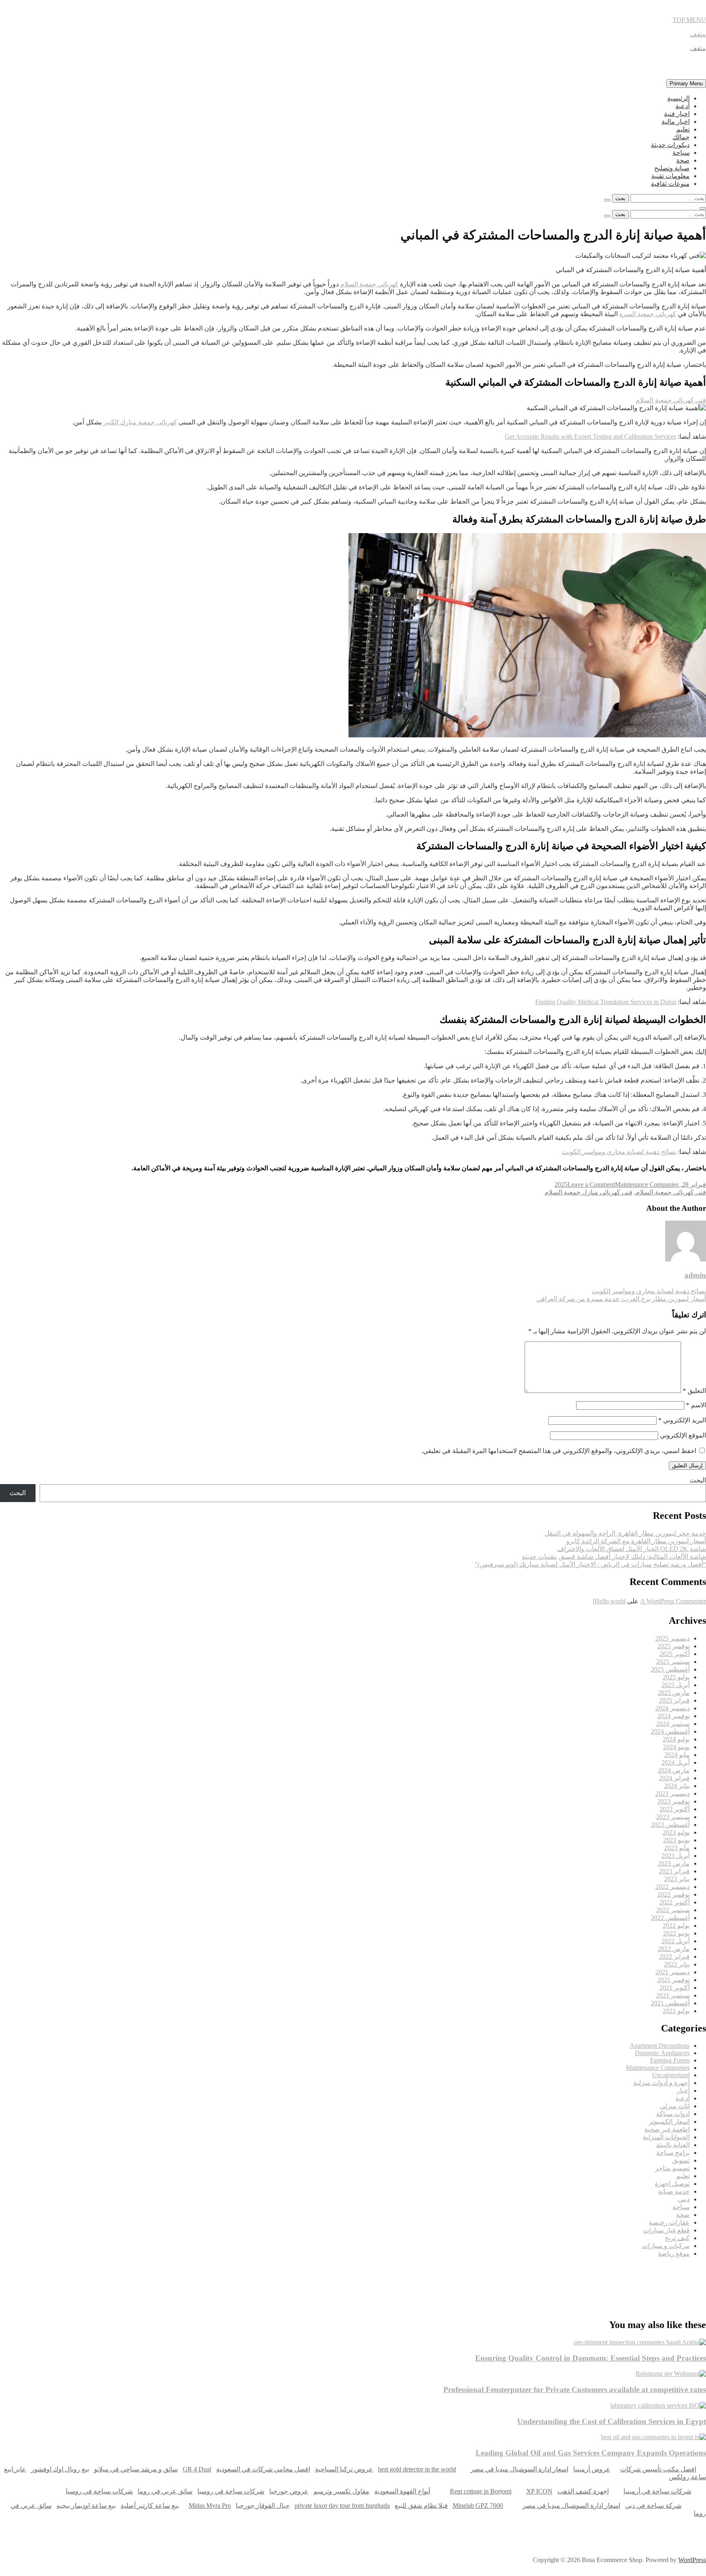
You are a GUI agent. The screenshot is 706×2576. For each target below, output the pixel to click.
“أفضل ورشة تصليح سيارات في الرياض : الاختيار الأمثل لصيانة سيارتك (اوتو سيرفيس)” (590, 1564)
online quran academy (424, 2277)
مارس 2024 (674, 1770)
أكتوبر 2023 (675, 1809)
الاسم (696, 1405)
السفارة (12, 2277)
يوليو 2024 (676, 1739)
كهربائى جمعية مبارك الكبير (140, 422)
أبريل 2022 (676, 1941)
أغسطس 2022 (670, 1918)
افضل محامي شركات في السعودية (263, 2469)
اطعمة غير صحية (667, 2129)
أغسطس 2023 (670, 1825)
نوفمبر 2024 (674, 1716)
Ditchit (560, 2277)
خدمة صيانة (674, 2191)
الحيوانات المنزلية (666, 2137)
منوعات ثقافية (670, 184)
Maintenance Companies (647, 1184)
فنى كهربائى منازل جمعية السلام (589, 1192)
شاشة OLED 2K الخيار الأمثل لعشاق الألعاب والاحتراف (632, 1549)
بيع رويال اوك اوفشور (60, 2469)
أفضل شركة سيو (285, 2277)
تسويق (681, 2160)
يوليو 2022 (676, 1925)
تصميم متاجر (672, 2168)
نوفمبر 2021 (674, 1980)
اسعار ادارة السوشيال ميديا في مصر (519, 2469)
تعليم (683, 129)
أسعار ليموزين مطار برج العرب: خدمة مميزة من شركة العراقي (621, 1299)
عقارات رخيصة (669, 2222)
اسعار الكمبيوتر (669, 2122)
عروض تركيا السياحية (344, 2469)
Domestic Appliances (662, 2053)
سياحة (681, 153)
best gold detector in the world (417, 2469)
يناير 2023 (677, 1879)
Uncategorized (671, 2075)
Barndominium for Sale (689, 2301)
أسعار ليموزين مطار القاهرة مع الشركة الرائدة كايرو (636, 1541)
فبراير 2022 (674, 1957)
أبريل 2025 (676, 1685)
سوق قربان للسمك (147, 2277)
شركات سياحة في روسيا (231, 2491)
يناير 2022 (677, 1964)
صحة (683, 160)
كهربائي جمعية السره (648, 314)
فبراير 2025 (674, 1700)
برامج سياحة (673, 2153)
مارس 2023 (674, 1863)
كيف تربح (677, 2238)
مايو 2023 (677, 1848)
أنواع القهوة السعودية (402, 2491)
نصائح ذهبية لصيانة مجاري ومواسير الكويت (619, 1152)
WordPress (692, 2560)
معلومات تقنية (670, 176)
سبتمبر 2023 (673, 1817)
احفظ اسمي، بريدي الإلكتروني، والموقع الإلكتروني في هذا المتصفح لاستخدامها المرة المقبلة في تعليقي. (559, 1451)
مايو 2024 (677, 1755)
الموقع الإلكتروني (683, 1435)
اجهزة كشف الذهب (583, 2491)
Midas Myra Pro (210, 2506)
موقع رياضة (674, 2253)
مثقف (698, 34)
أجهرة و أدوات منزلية (661, 2083)
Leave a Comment (591, 1184)
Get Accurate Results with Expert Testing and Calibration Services (591, 436)
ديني (684, 2199)
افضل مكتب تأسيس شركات (658, 2469)
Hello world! (609, 1601)
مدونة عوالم (693, 2277)
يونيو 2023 (676, 1840)
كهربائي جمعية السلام (369, 284)
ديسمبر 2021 (672, 1972)
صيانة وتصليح (672, 168)
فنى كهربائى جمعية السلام (671, 1192)
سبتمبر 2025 (673, 1662)
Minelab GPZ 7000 (478, 2506)
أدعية (683, 106)
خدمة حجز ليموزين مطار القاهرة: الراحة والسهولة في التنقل (625, 1533)
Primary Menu (686, 84)
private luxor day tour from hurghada (342, 2506)
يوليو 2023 (676, 1832)
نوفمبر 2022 (674, 1894)
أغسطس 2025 (670, 1669)
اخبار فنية (677, 114)
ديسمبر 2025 (672, 1638)
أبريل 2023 (676, 1856)
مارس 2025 (674, 1693)
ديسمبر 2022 (672, 1887)
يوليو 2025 (676, 1677)
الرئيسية (678, 98)
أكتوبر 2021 (675, 1988)
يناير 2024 (677, 1786)
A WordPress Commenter (673, 1601)
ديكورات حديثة (670, 145)
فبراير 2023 (674, 1871)
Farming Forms (670, 2060)
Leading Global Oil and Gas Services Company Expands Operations (591, 2453)
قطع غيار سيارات (666, 2230)
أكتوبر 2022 (675, 1902)
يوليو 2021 (676, 2011)
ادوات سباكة (673, 2114)
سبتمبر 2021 (673, 1995)
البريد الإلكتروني (682, 1420)
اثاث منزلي (675, 2106)
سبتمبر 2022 (673, 1910)
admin (695, 1275)
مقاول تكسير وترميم (341, 2491)
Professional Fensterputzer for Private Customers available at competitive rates (575, 2390)
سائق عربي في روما (165, 2491)
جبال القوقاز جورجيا (263, 2506)
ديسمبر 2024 (672, 1708)
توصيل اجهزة (672, 2184)
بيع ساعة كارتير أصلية (150, 2506)
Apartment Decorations (660, 2046)
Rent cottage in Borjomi (481, 2491)
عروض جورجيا (289, 2491)
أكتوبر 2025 (675, 1654)
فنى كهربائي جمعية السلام (671, 400)
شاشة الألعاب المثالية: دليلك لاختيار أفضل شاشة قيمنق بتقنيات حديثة (614, 1557)
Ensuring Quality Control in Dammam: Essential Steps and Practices (591, 2358)
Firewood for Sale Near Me (18, 2301)
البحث (698, 1480)
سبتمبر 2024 (673, 1724)
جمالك (681, 137)
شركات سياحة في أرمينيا (657, 2491)
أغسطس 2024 (670, 1731)
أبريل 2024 (676, 1762)
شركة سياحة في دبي (653, 2506)
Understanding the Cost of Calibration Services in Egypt (612, 2421)
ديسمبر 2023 (672, 1794)
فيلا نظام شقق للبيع (421, 2506)
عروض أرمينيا (592, 2469)
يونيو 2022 (676, 1933)
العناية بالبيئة (673, 2145)
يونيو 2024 (676, 1747)
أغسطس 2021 (670, 2003)
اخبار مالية (676, 122)
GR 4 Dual (197, 2469)
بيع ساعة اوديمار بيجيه (86, 2506)
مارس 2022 (674, 1949)
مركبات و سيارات (666, 2246)
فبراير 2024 (674, 1778)
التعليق (694, 1391)
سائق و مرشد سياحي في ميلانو (136, 2469)
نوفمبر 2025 (674, 1646)
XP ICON (539, 2491)
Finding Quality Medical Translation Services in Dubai (606, 1002)
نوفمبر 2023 (674, 1801)
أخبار (683, 2090)
